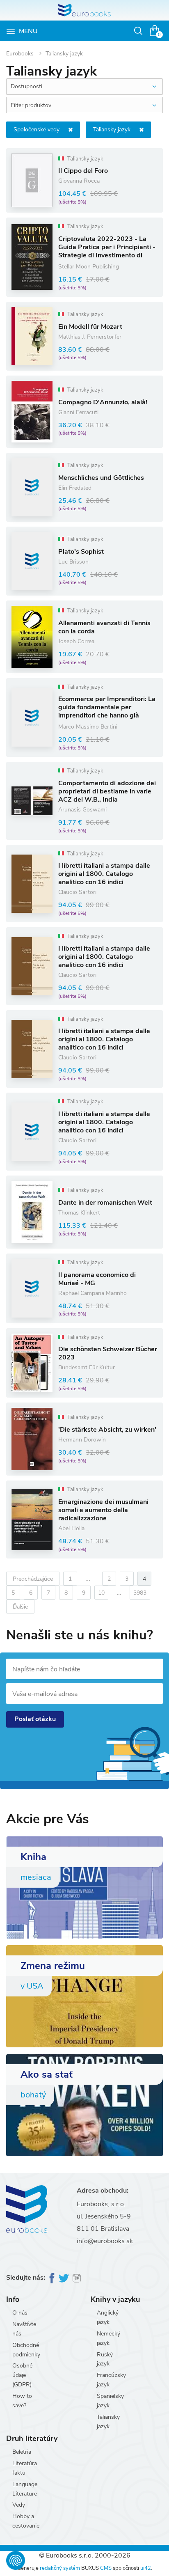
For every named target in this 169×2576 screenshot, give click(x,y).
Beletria (22, 2452)
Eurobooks (21, 54)
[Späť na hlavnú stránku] (84, 10)
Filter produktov (31, 105)
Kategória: (37, 129)
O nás (20, 2313)
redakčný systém (60, 2568)
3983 (140, 1593)
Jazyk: (112, 129)
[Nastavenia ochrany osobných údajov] (16, 2560)
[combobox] (84, 87)
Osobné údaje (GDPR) (22, 2375)
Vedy (19, 2505)
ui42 (146, 2568)
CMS (106, 2568)
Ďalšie (20, 1607)
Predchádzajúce (33, 1579)
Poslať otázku (35, 1719)
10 (101, 1593)
